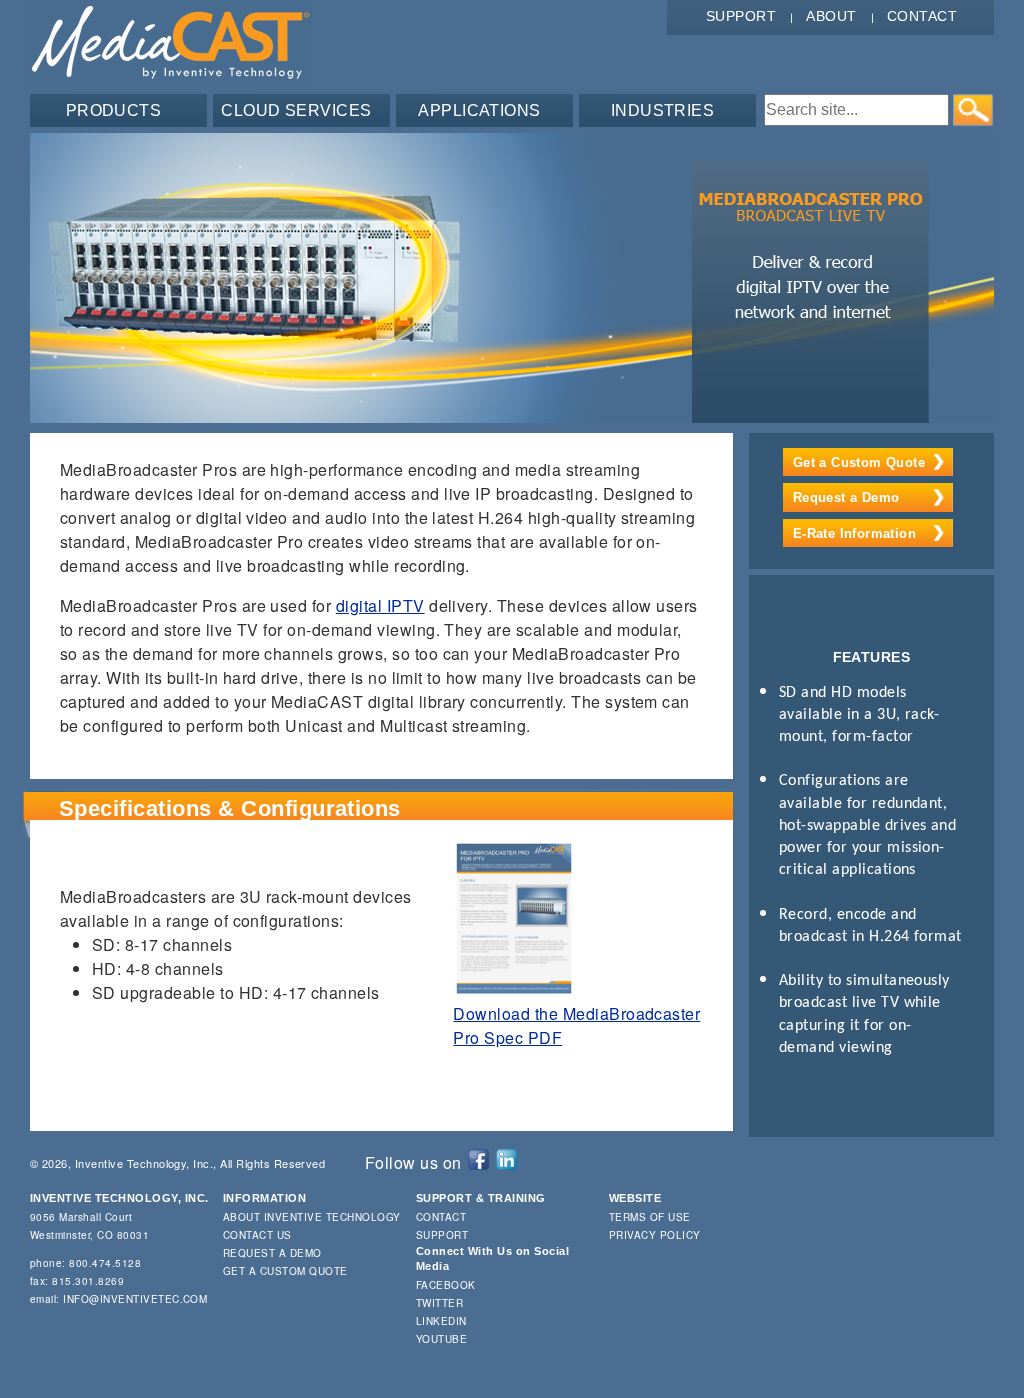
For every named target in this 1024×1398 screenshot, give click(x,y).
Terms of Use (650, 1217)
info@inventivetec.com (135, 1299)
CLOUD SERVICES (296, 110)
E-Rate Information (854, 533)
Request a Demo (846, 497)
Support (741, 16)
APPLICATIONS (479, 110)
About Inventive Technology (311, 1217)
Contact (922, 16)
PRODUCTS (114, 110)
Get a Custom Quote (859, 462)
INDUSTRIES (663, 110)
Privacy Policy (655, 1235)
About (831, 16)
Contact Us (257, 1235)
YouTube (441, 1339)
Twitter (439, 1303)
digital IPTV (380, 605)
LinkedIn (441, 1321)
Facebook (446, 1285)
